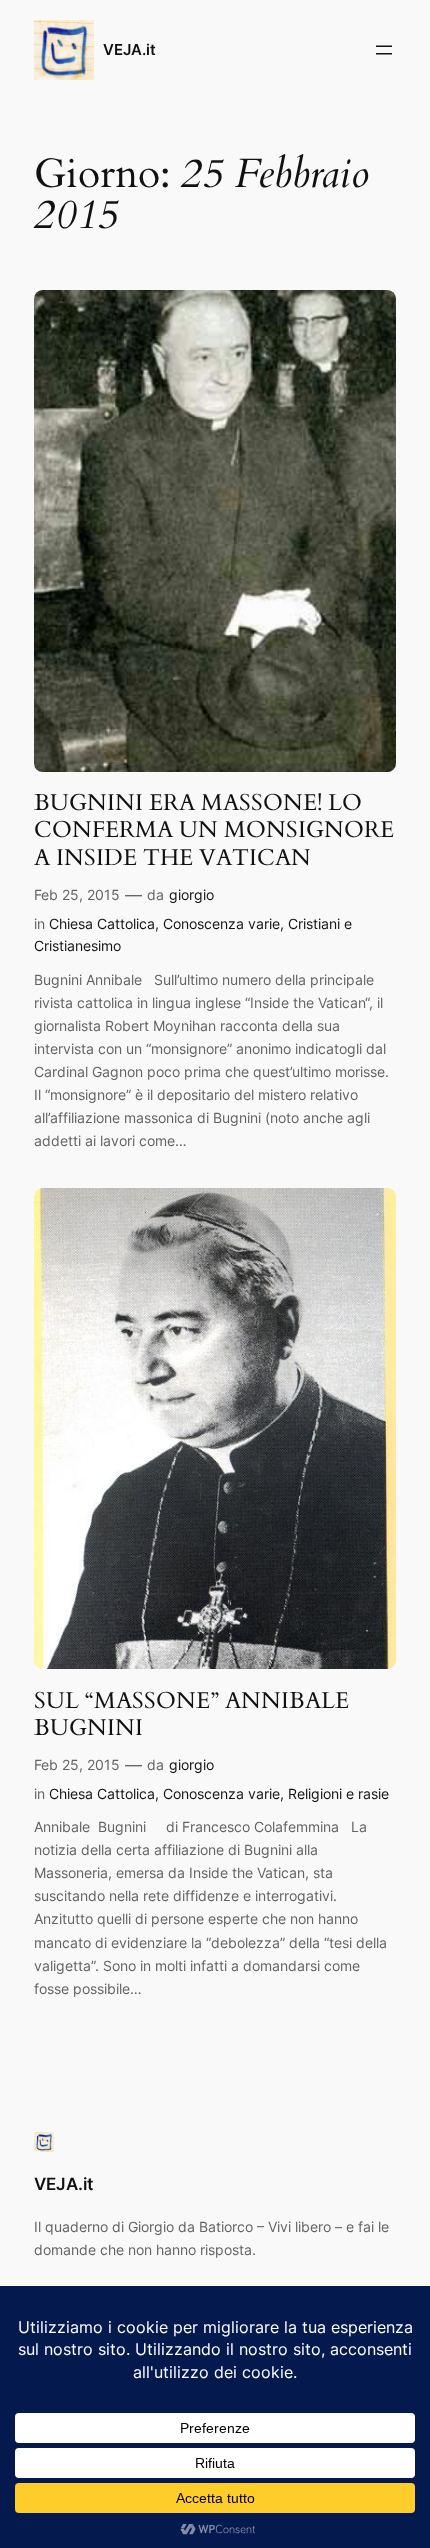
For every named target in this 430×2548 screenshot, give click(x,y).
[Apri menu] (384, 50)
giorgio (191, 894)
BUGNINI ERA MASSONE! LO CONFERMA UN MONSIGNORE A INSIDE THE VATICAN (214, 830)
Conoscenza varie (221, 923)
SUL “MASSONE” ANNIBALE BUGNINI (191, 1714)
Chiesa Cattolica (102, 923)
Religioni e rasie (338, 1793)
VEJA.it (129, 50)
